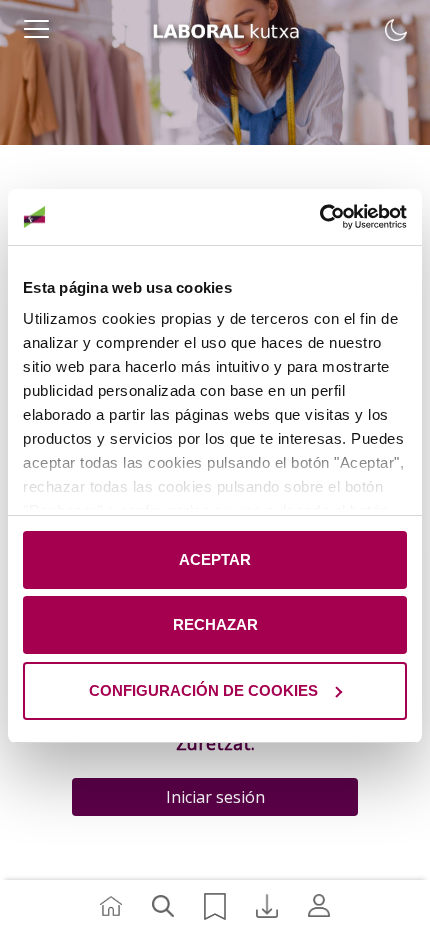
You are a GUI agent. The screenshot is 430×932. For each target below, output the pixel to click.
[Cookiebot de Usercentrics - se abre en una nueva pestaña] (319, 217)
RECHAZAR (215, 624)
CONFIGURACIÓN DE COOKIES (203, 690)
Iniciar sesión (215, 797)
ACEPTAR (215, 559)
